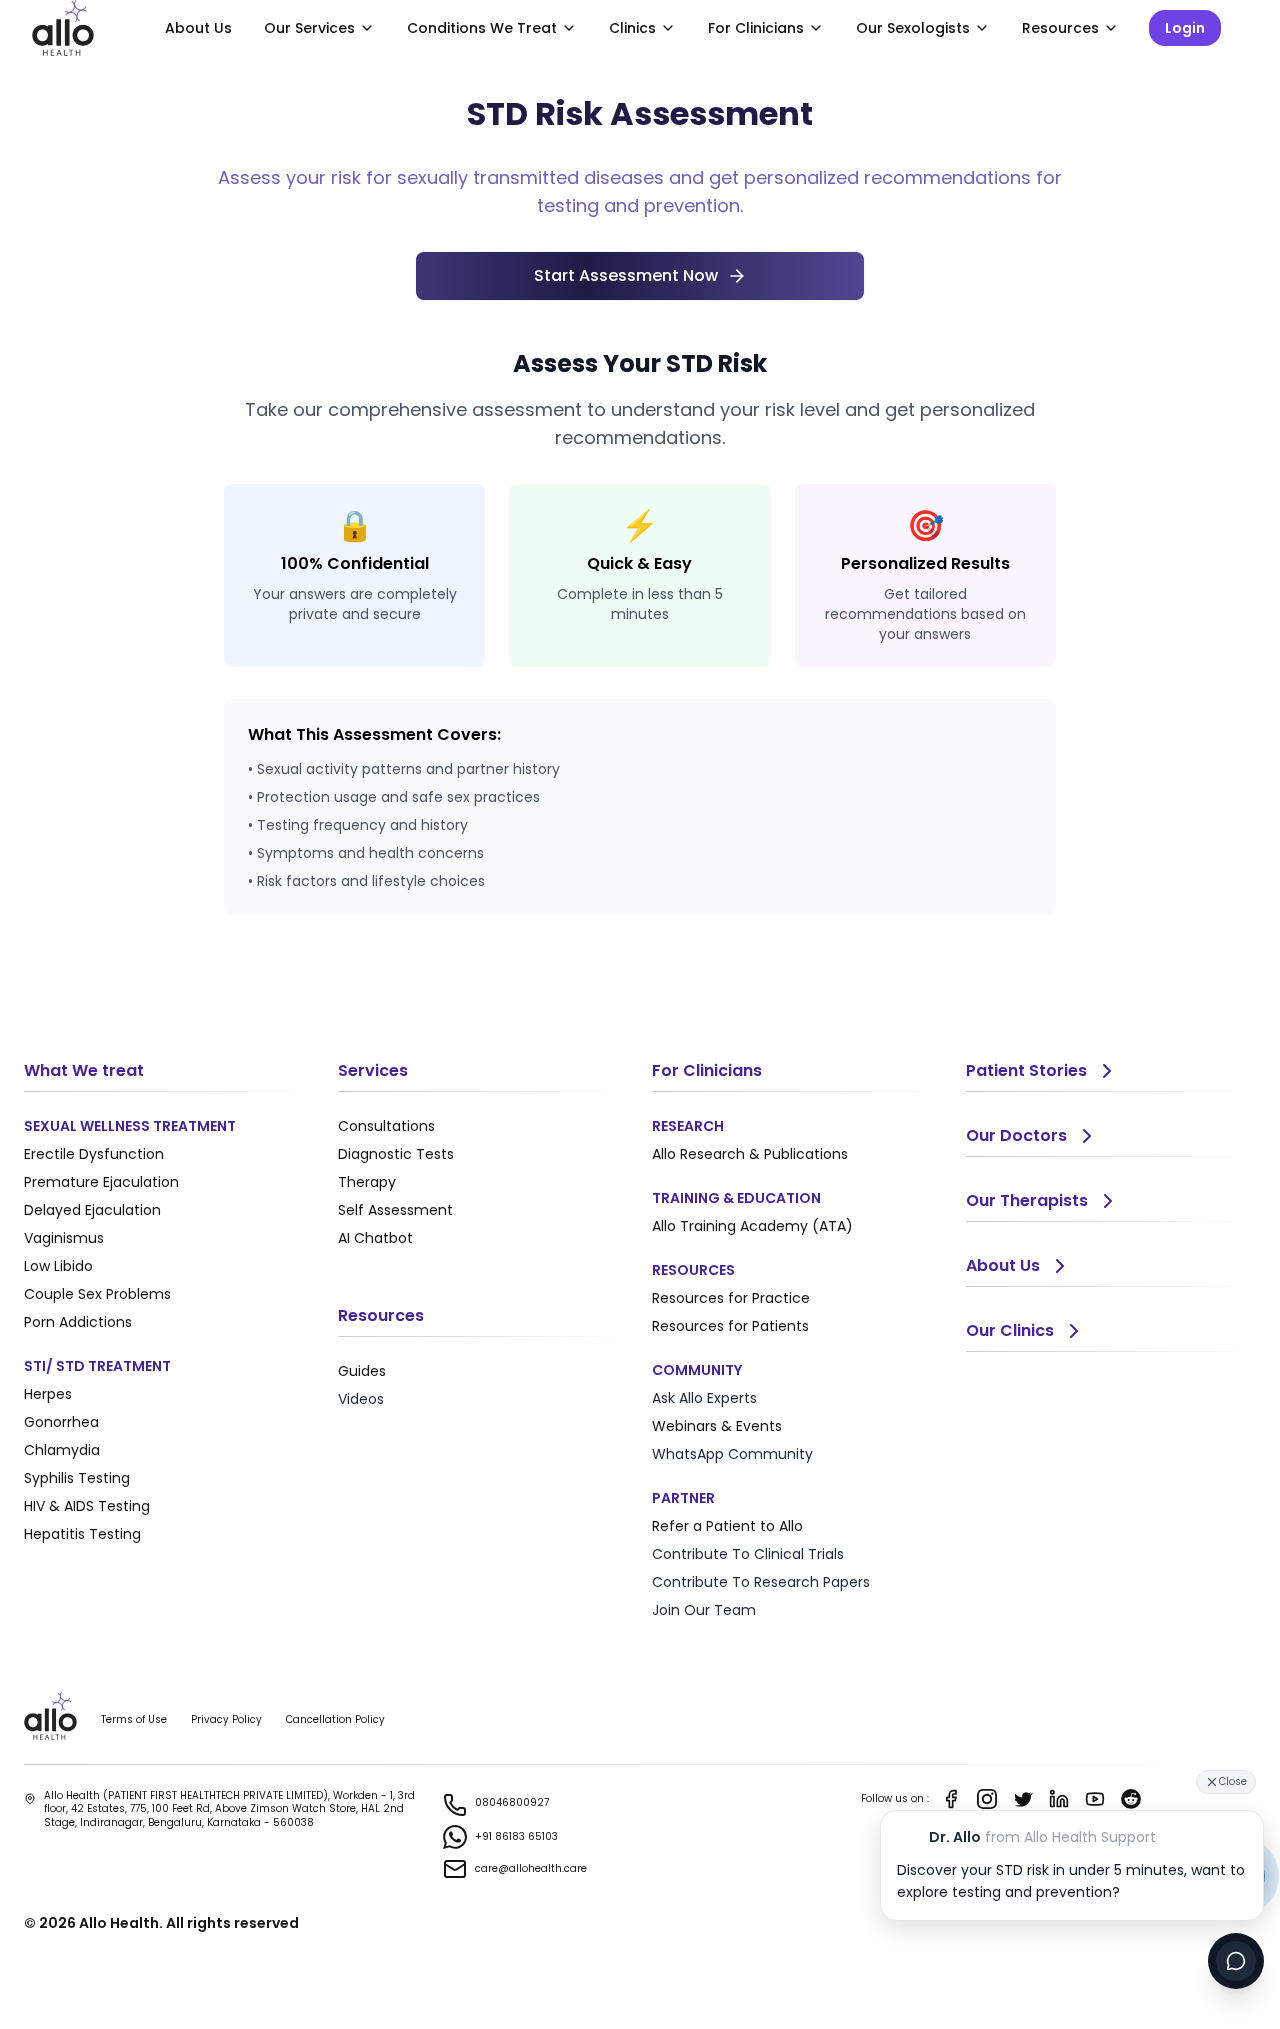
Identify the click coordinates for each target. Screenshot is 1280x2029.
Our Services (309, 28)
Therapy (367, 1182)
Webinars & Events (717, 1426)
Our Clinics (1010, 1330)
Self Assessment (395, 1210)
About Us (198, 28)
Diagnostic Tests (396, 1154)
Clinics (632, 28)
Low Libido (58, 1266)
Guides (362, 1371)
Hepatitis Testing (82, 1534)
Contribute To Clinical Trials (748, 1554)
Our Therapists (1027, 1200)
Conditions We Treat (482, 28)
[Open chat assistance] (1236, 1961)
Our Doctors (1016, 1135)
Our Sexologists (913, 28)
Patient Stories (1026, 1070)
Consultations (386, 1126)
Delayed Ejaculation (92, 1210)
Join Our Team (704, 1610)
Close (1233, 1781)
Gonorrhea (61, 1422)
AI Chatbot (375, 1238)
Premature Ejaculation (101, 1182)
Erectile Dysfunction (94, 1154)
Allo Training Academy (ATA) (752, 1226)
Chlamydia (62, 1450)
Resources (1060, 28)
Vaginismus (64, 1238)
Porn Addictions (78, 1322)
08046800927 (512, 1802)
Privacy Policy (226, 1719)
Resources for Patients (730, 1326)
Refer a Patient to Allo (727, 1526)
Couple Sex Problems (97, 1294)
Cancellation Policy (335, 1719)
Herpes (48, 1394)
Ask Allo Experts (704, 1398)
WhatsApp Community (732, 1454)
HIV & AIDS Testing (87, 1506)
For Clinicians (756, 28)
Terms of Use (134, 1719)
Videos (361, 1399)
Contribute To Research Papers (761, 1582)
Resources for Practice (731, 1298)
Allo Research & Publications (750, 1154)
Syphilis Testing (77, 1478)
